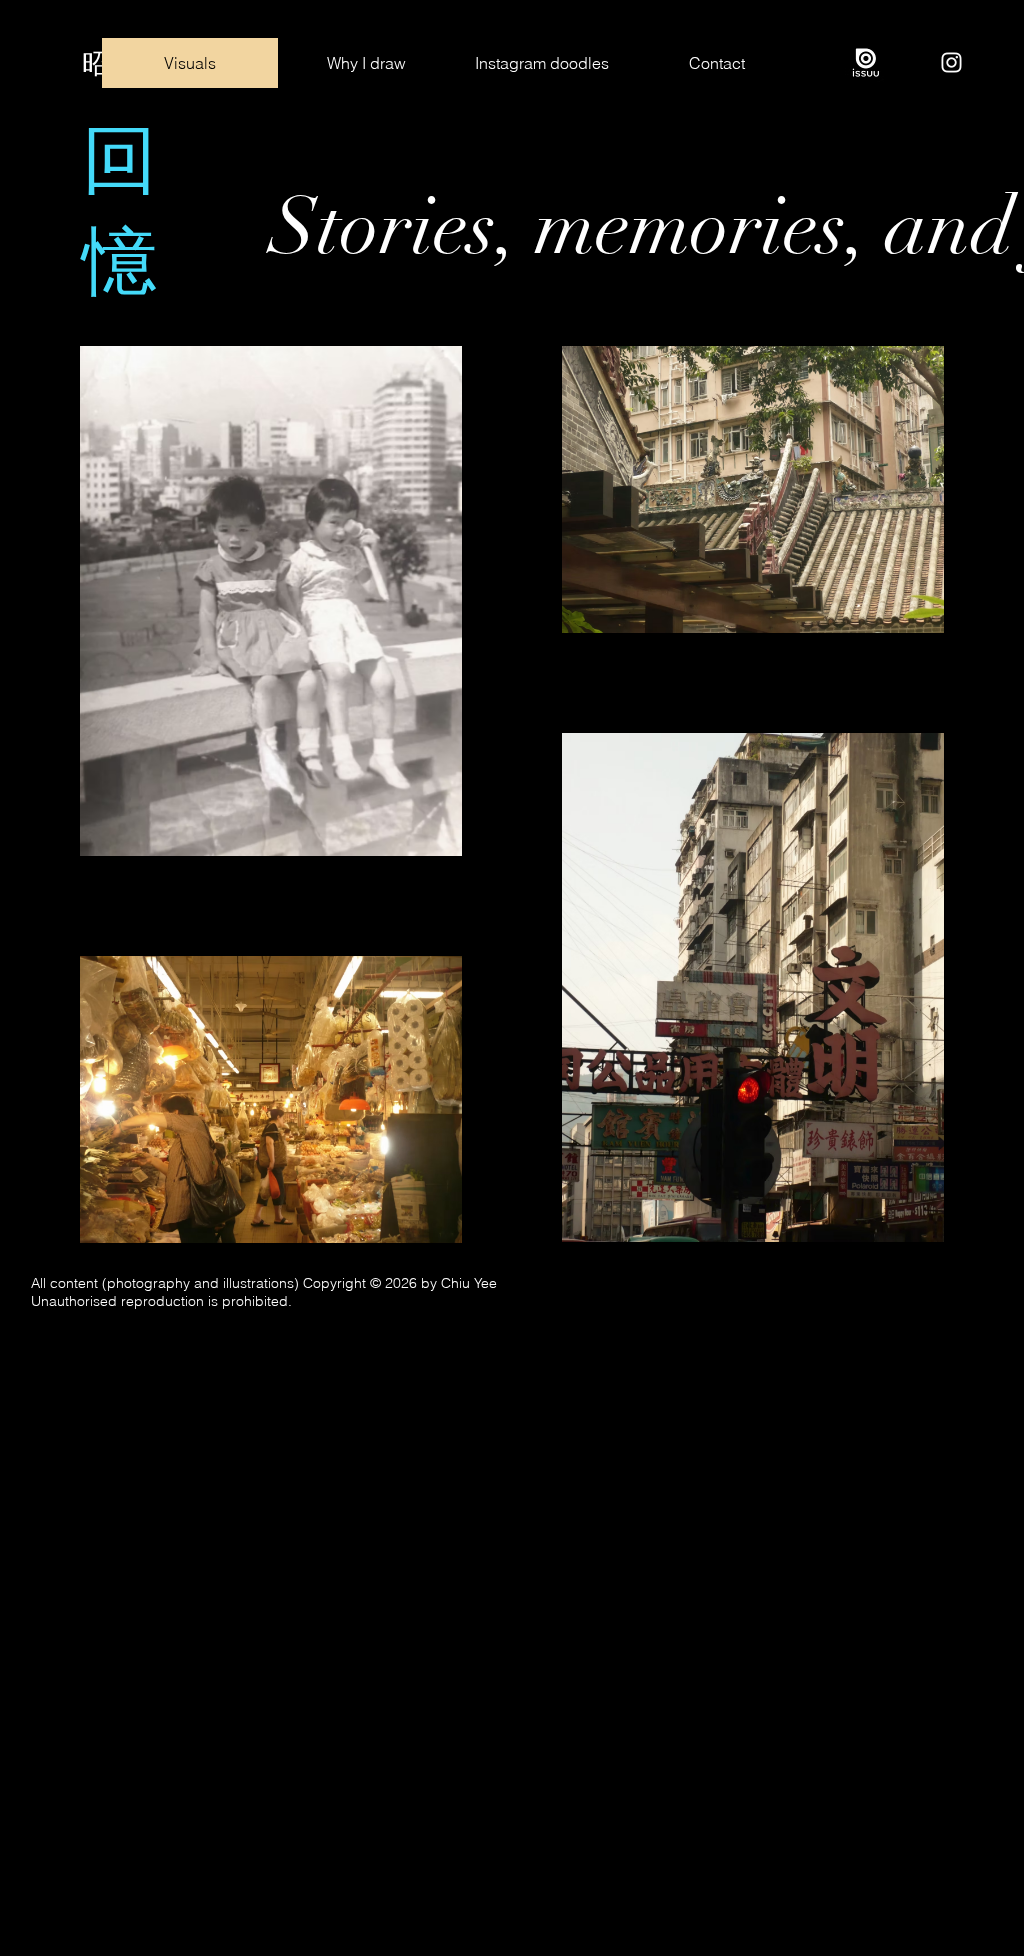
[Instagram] (951, 62)
